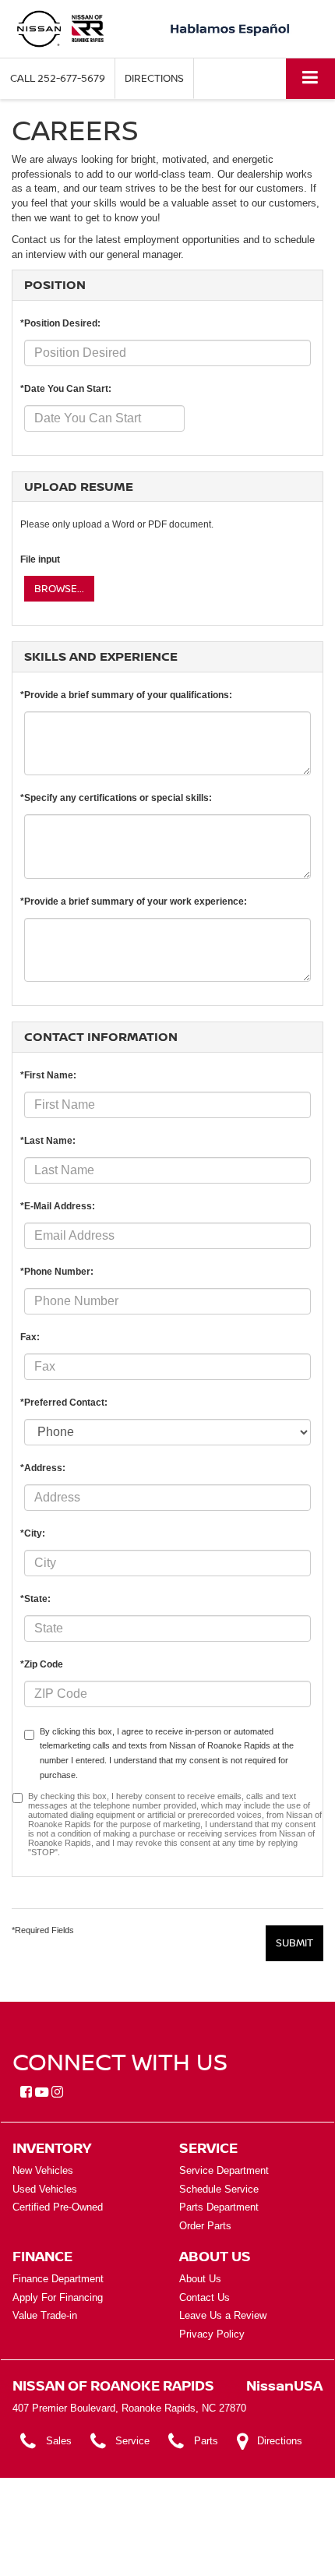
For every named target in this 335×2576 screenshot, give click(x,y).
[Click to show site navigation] (310, 78)
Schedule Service (219, 2189)
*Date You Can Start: (66, 389)
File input (40, 559)
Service (132, 2441)
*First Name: (48, 1075)
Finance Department (58, 2279)
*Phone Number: (57, 1272)
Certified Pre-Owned (58, 2207)
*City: (33, 1533)
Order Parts (205, 2226)
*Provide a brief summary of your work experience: (134, 902)
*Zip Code (42, 1664)
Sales (59, 2441)
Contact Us (205, 2297)
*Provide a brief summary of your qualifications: (126, 695)
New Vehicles (43, 2170)
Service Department (224, 2170)
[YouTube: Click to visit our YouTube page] (42, 2093)
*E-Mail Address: (58, 1206)
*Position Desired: (60, 323)
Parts (206, 2441)
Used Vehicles (45, 2189)
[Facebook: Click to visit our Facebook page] (26, 2093)
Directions (154, 78)
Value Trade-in (45, 2315)
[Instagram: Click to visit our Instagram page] (57, 2093)
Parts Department (219, 2207)
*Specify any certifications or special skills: (116, 798)
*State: (35, 1599)
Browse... (59, 588)
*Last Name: (48, 1141)
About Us (200, 2279)
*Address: (43, 1468)
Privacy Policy (212, 2334)
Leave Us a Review (223, 2315)
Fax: (30, 1337)
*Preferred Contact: (64, 1403)
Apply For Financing (58, 2297)
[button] (58, 78)
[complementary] (288, 2529)
